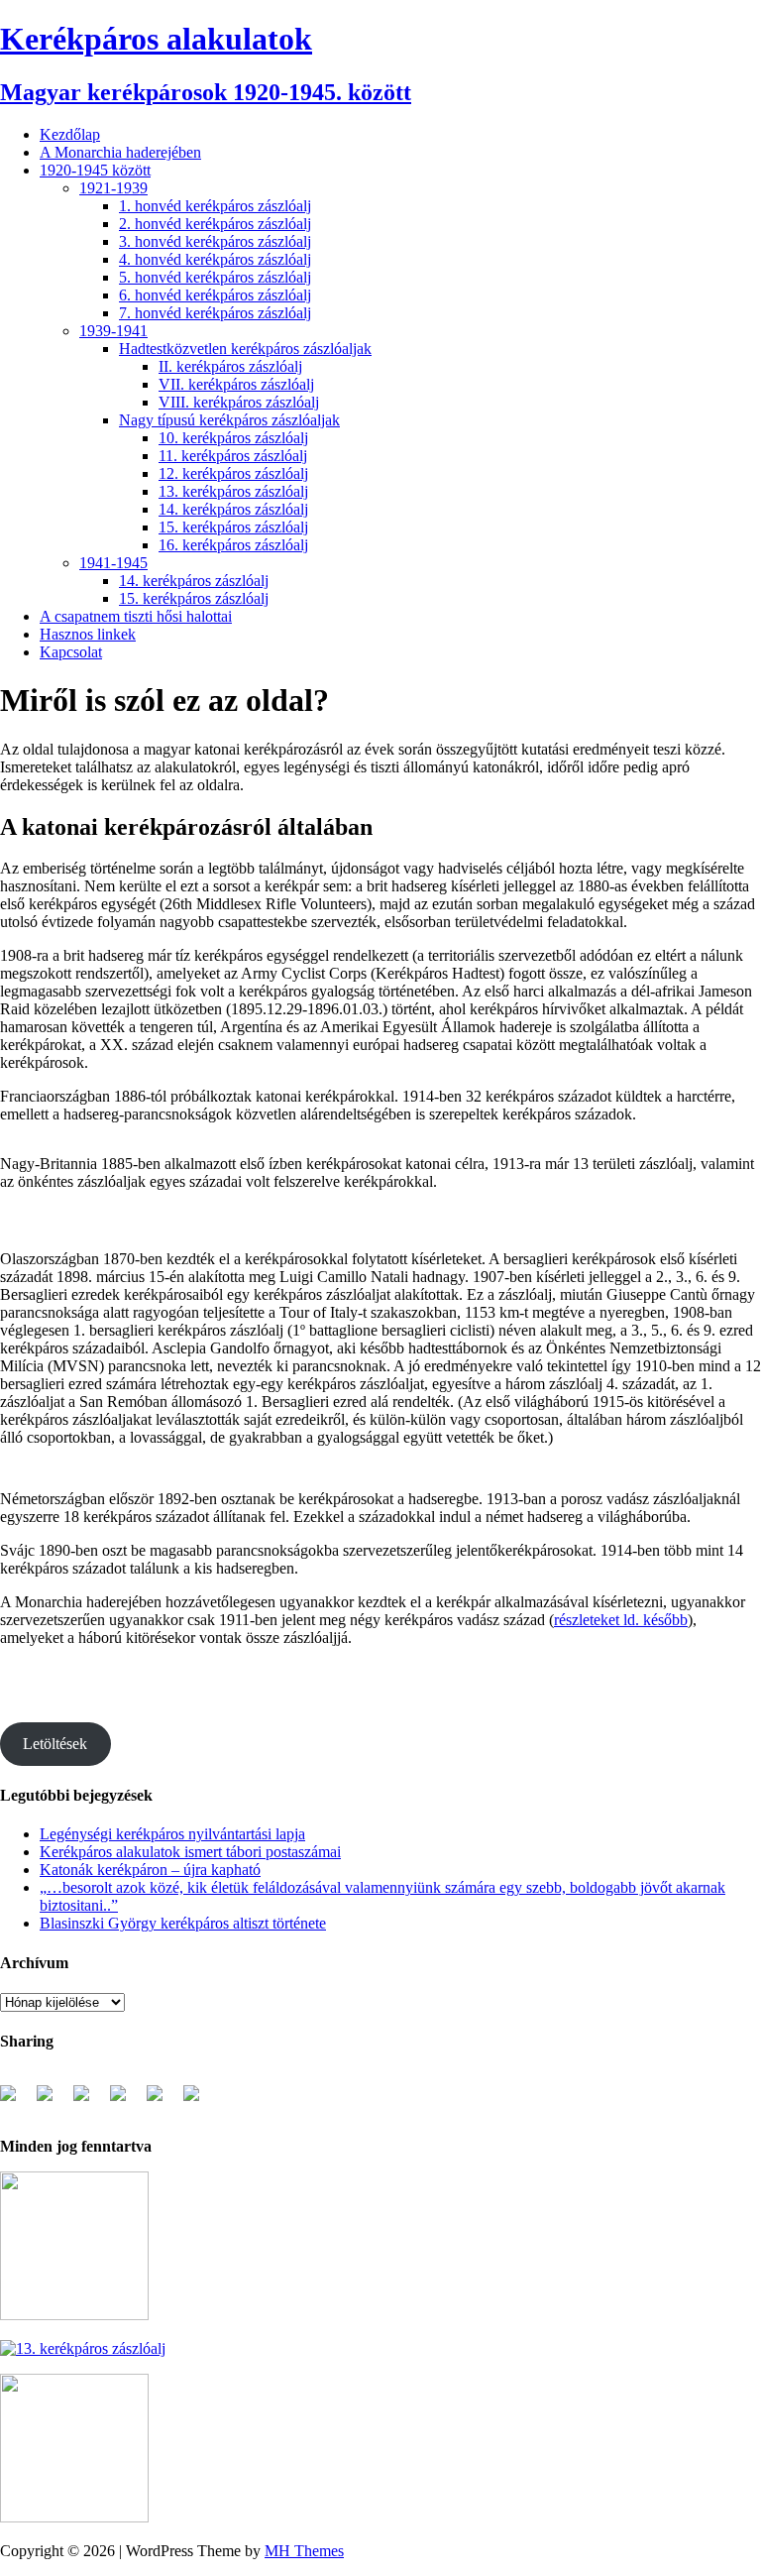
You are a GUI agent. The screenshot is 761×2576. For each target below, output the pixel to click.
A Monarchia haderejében (120, 152)
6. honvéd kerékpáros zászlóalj (215, 295)
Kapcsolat (71, 652)
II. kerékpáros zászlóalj (230, 366)
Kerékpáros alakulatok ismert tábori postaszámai (190, 1852)
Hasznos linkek (88, 634)
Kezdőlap (70, 134)
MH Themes (304, 2551)
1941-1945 (113, 563)
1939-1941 (113, 331)
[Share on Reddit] (89, 2101)
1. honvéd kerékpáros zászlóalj (215, 206)
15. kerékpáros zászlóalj (233, 527)
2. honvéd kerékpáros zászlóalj (215, 224)
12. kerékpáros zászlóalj (233, 473)
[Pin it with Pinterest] (126, 2101)
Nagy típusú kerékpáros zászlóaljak (229, 420)
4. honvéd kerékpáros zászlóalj (215, 259)
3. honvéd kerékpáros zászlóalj (215, 241)
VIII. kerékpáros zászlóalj (239, 402)
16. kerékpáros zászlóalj (233, 545)
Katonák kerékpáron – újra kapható (150, 1870)
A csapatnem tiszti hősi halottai (136, 616)
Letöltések (55, 1744)
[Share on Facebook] (16, 2101)
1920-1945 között (95, 170)
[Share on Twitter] (53, 2101)
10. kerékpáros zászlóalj (233, 438)
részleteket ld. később (621, 1620)
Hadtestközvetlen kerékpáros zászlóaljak (245, 349)
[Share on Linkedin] (163, 2101)
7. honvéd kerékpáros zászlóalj (215, 313)
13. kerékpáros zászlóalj (233, 491)
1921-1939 (113, 188)
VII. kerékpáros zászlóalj (236, 384)
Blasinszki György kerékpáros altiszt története (183, 1923)
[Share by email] (199, 2101)
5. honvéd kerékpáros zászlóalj (215, 277)
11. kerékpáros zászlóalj (233, 456)
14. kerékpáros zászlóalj (233, 509)
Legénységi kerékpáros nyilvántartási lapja (172, 1834)
